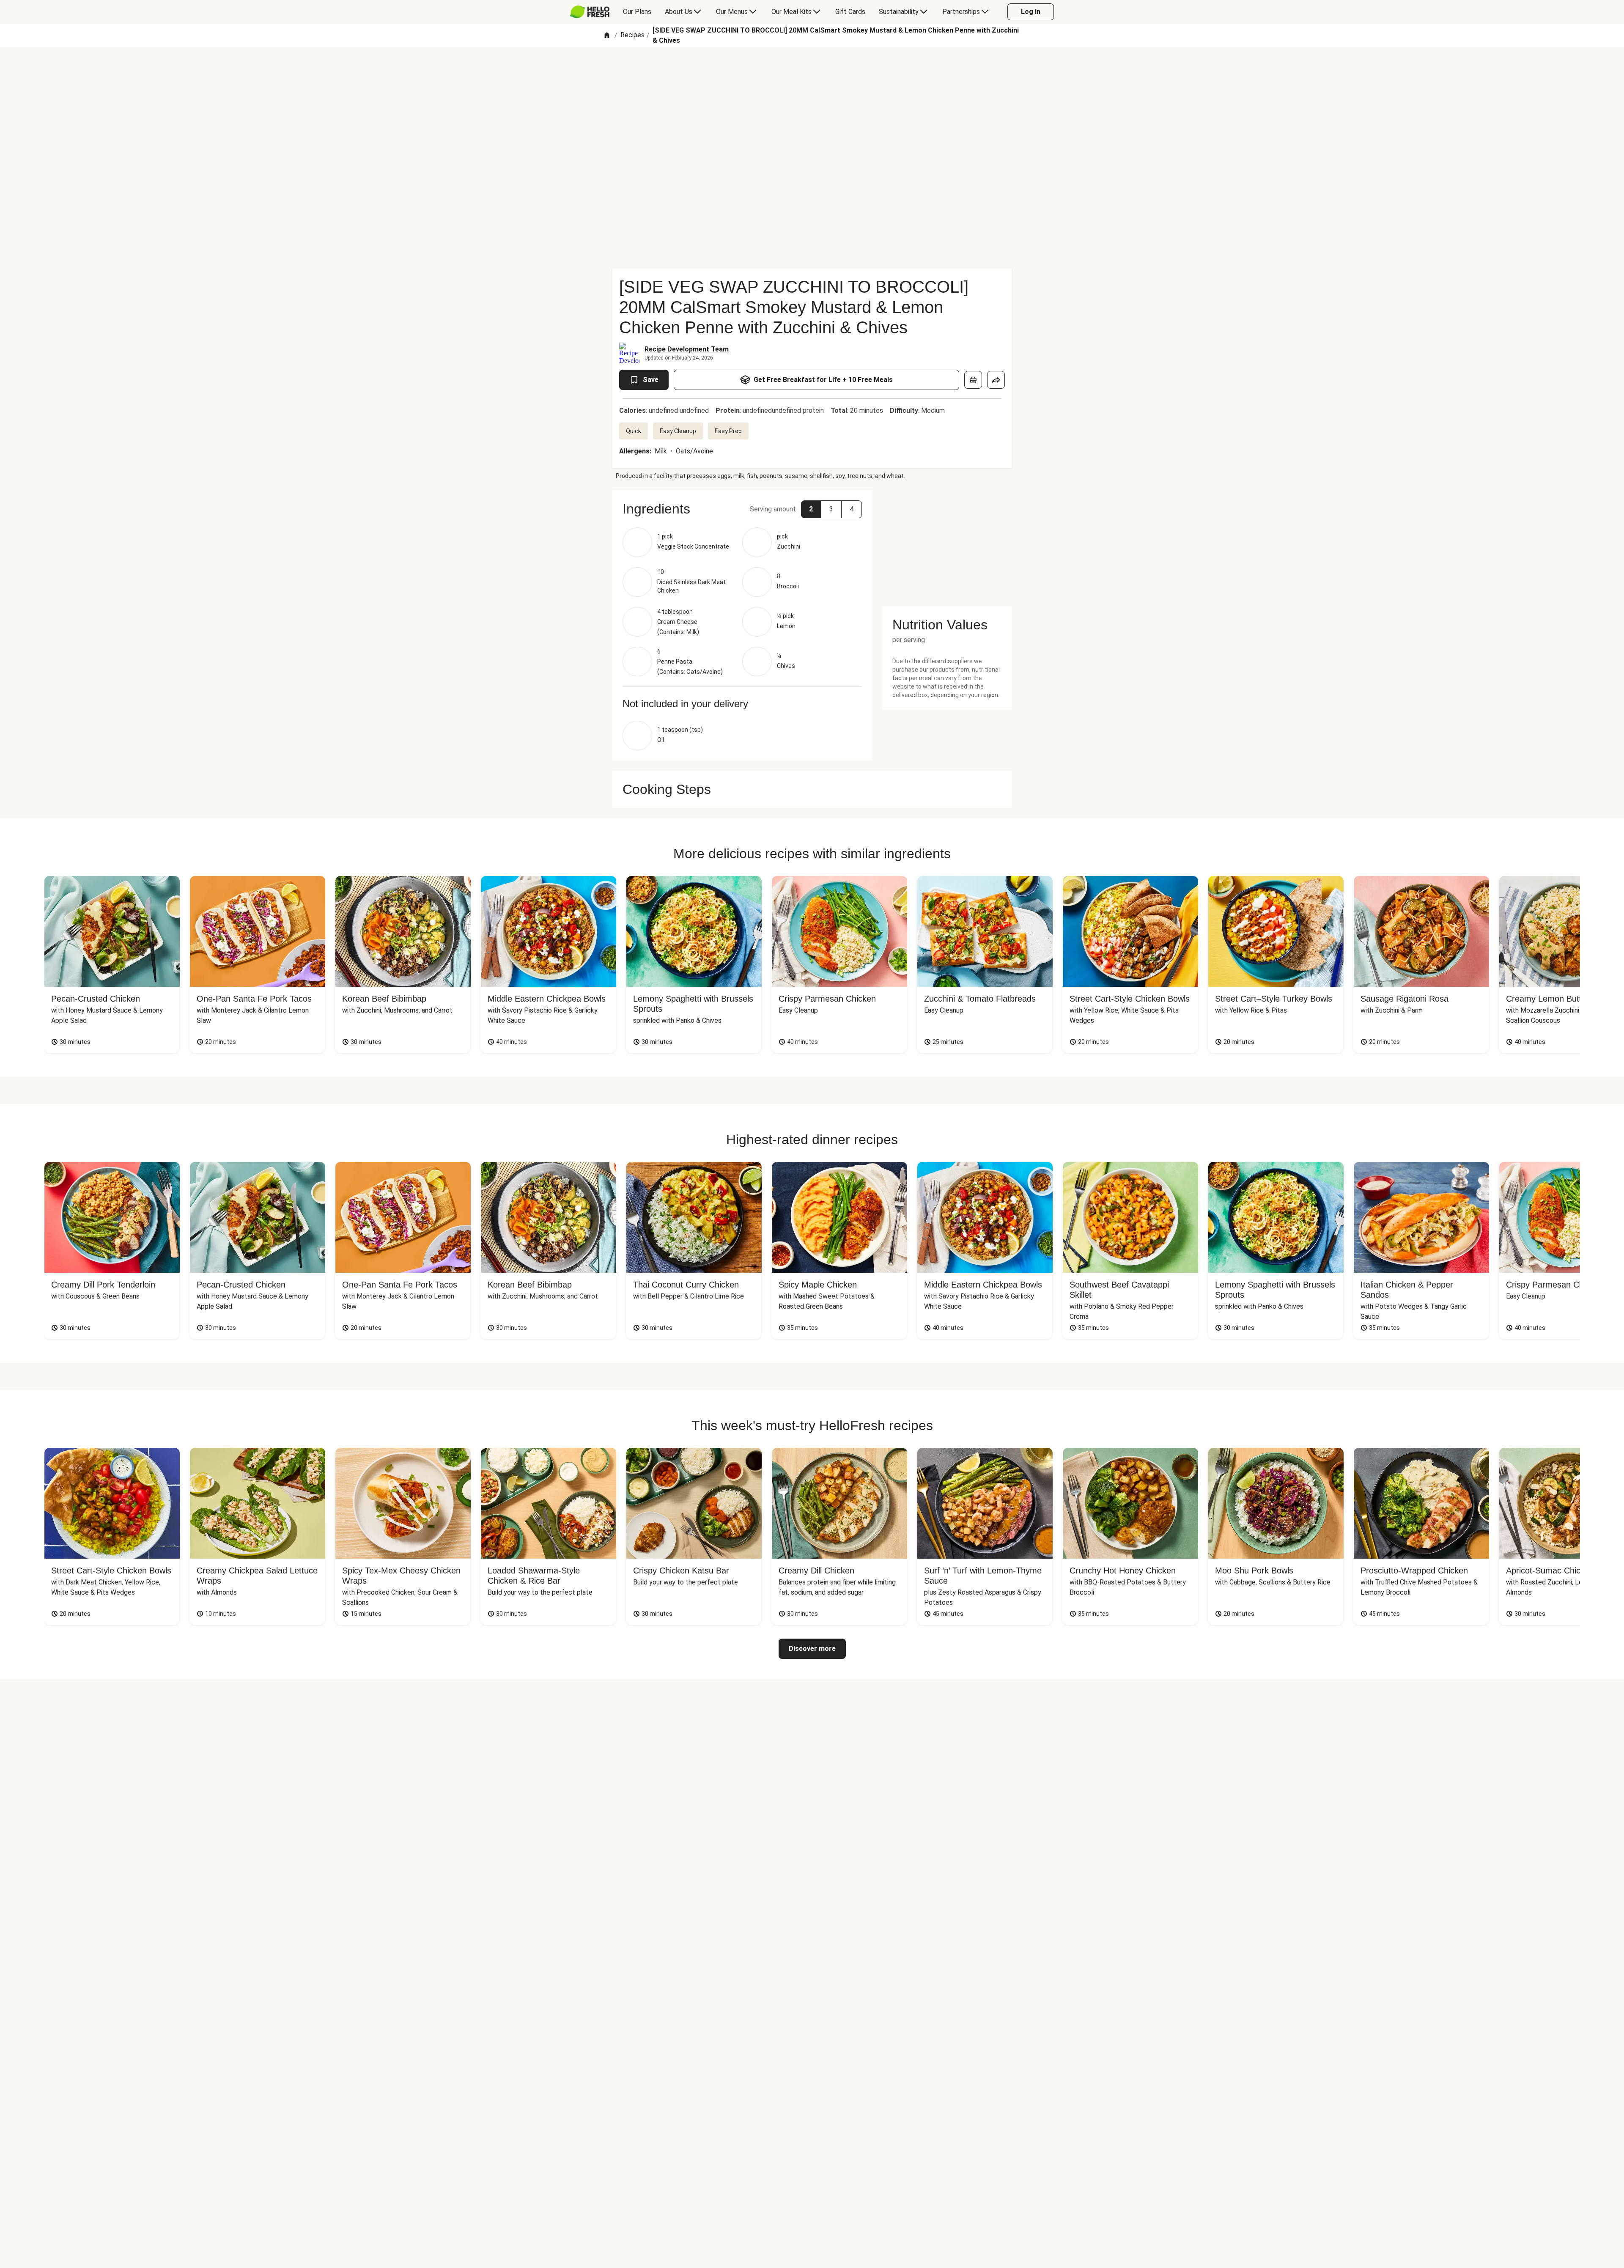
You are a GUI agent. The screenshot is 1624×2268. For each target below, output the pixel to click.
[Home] (607, 36)
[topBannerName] (812, 71)
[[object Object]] (973, 380)
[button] (742, 509)
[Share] (996, 380)
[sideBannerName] (947, 543)
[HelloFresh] (590, 12)
